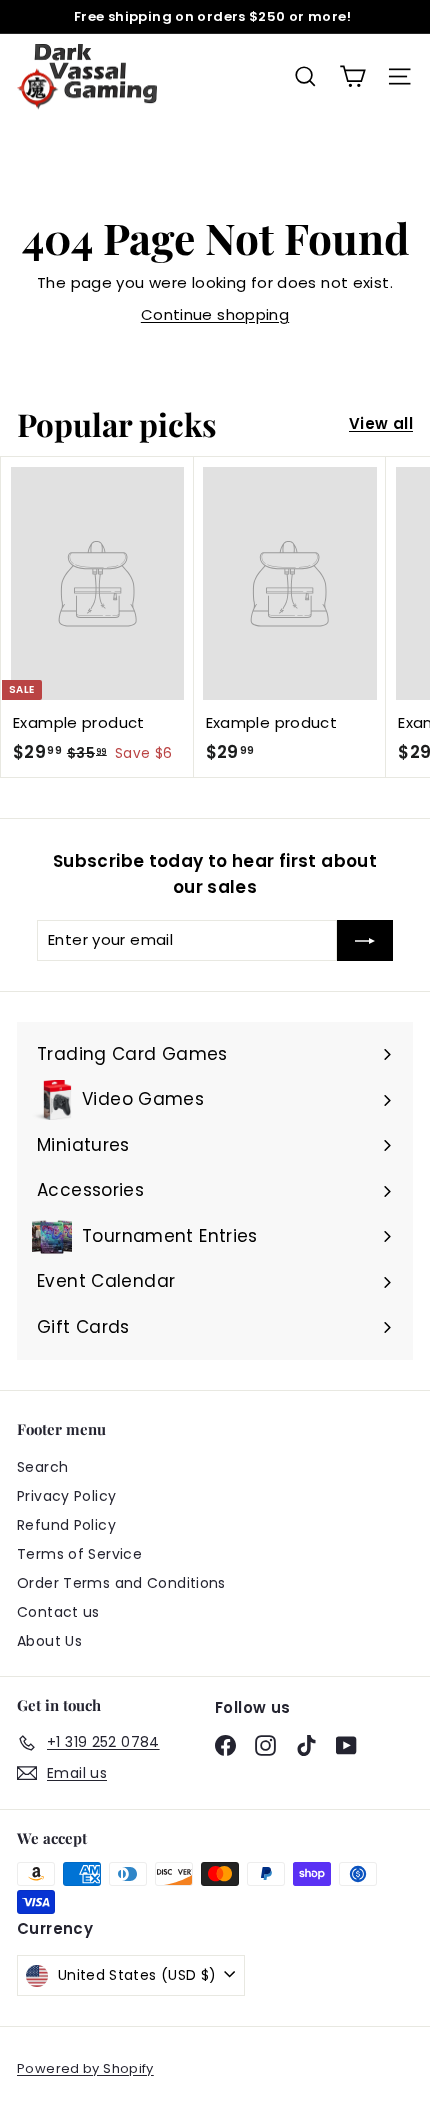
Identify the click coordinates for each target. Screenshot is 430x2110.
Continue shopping (215, 314)
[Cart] (352, 76)
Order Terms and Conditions (121, 1583)
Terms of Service (79, 1554)
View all (381, 423)
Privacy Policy (66, 1496)
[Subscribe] (365, 940)
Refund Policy (66, 1525)
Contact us (58, 1612)
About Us (49, 1641)
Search (42, 1467)
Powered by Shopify (85, 2068)
